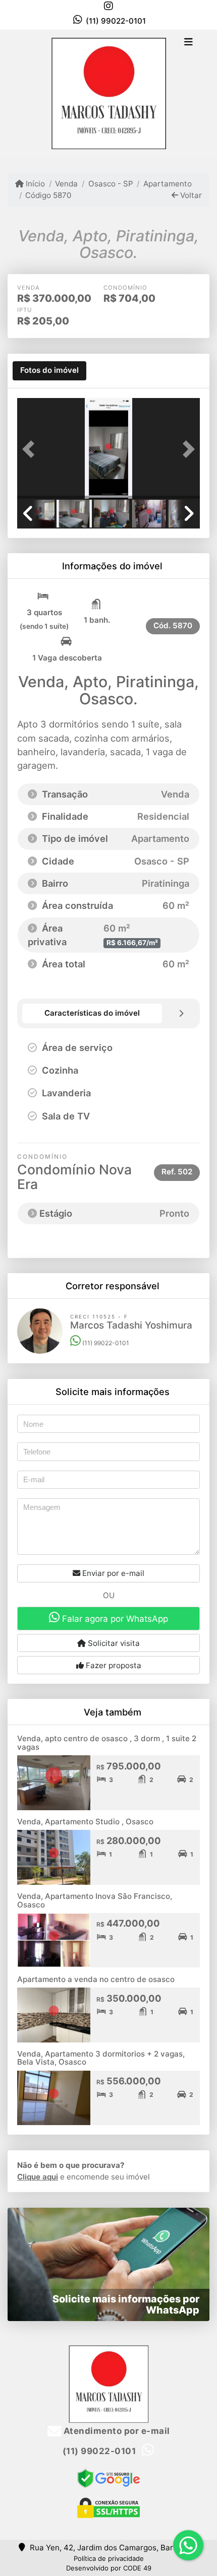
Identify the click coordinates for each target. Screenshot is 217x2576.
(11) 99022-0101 (116, 21)
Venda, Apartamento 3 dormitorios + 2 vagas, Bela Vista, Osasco (101, 2058)
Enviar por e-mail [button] (112, 1573)
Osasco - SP (111, 184)
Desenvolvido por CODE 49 (109, 2568)
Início (34, 184)
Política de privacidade (109, 2558)
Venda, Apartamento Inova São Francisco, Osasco (95, 1900)
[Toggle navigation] (188, 43)
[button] (31, 449)
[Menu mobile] (108, 93)
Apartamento (168, 184)
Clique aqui (38, 2177)
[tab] (49, 371)
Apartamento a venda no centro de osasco (96, 1979)
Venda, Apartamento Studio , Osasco (85, 1822)
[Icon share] (108, 6)
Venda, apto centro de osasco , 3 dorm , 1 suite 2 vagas (107, 1743)
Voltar (190, 195)
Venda (66, 184)
